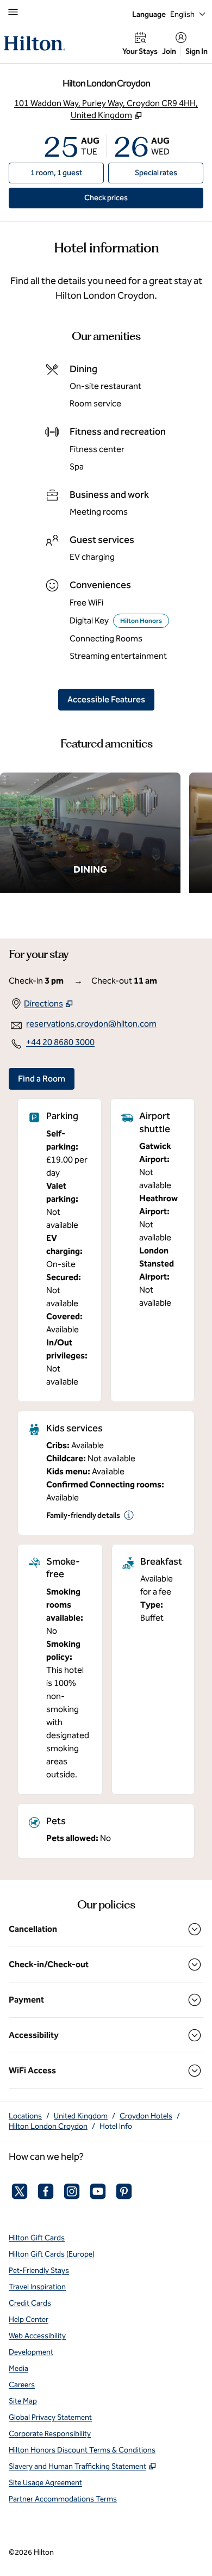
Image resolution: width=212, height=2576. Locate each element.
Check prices (131, 197)
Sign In (197, 51)
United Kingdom (81, 2116)
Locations (25, 2116)
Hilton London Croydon (48, 2126)
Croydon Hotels (146, 2116)
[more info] (129, 1515)
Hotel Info (116, 2126)
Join (169, 51)
